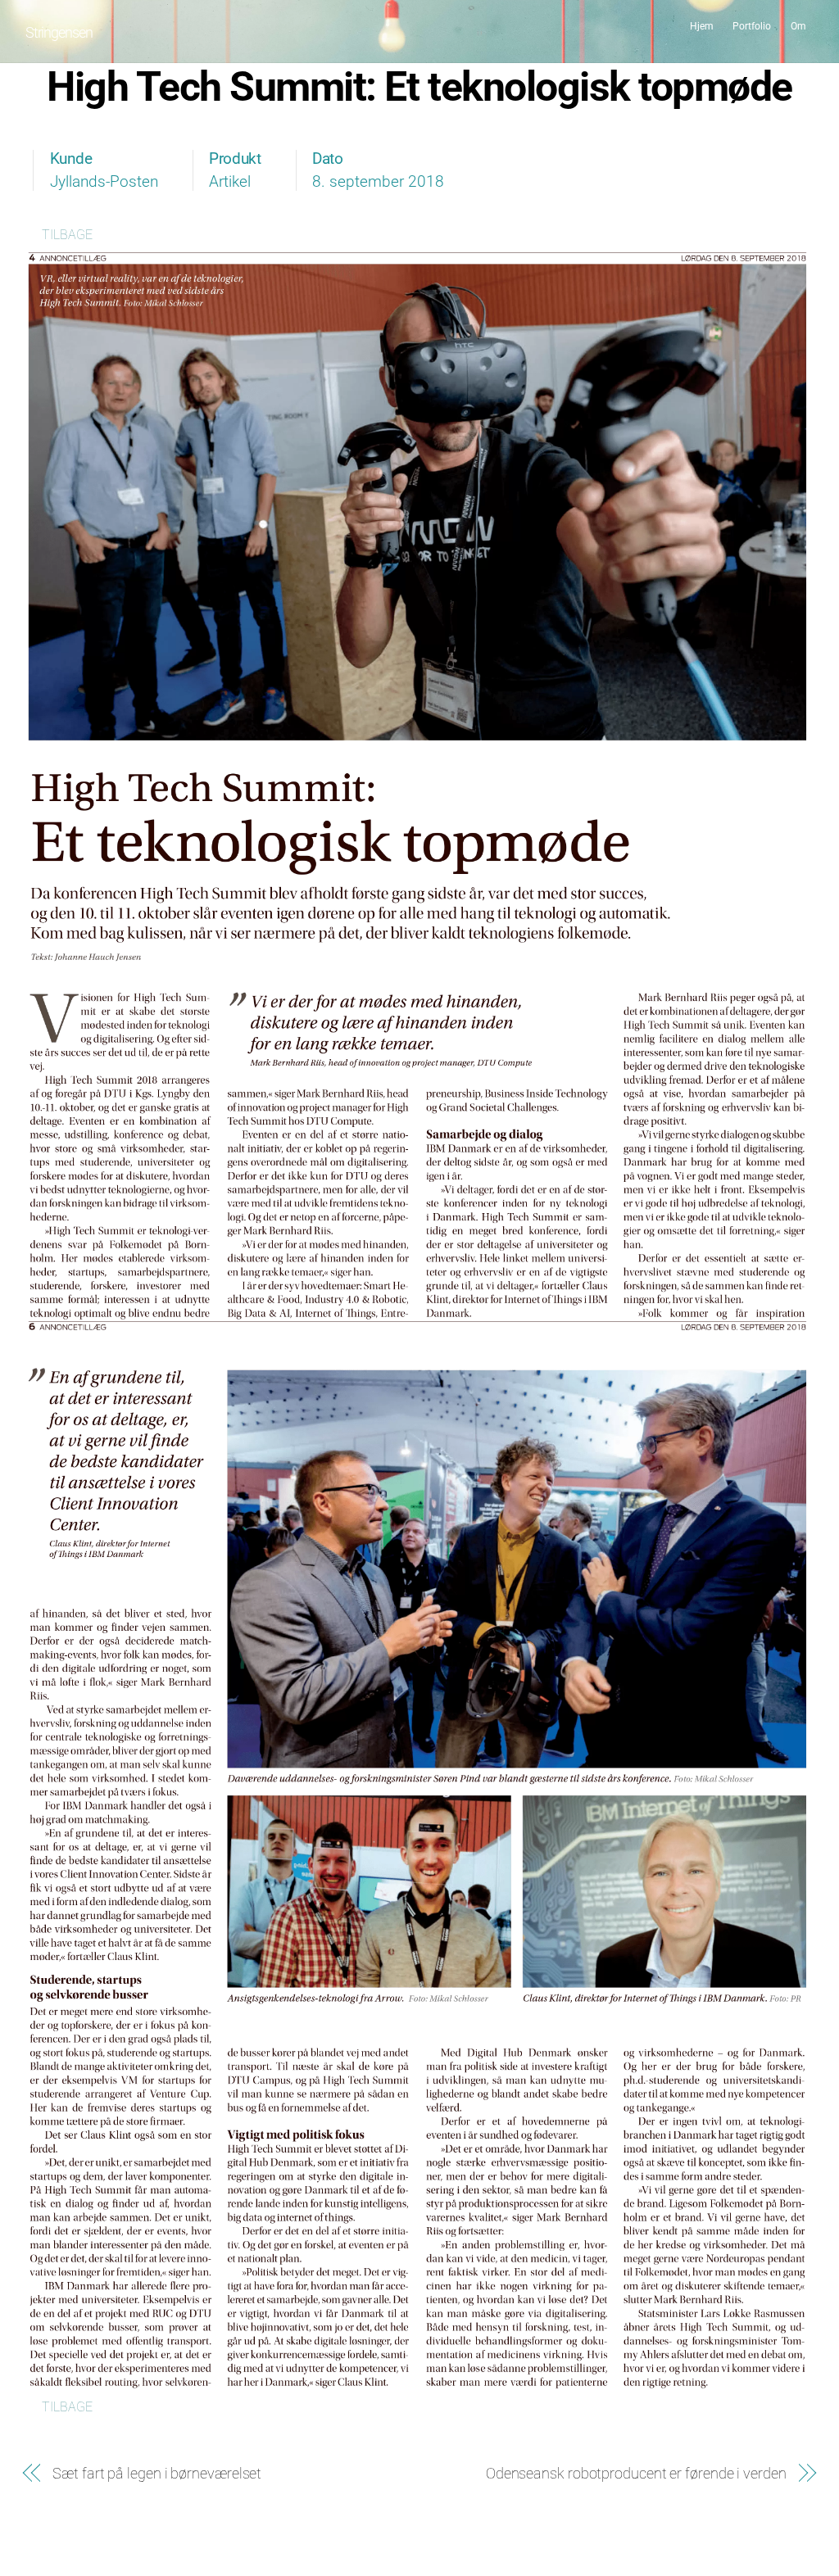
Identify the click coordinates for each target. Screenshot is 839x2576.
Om (798, 26)
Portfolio (752, 26)
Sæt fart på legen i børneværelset (157, 2473)
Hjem (702, 26)
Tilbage (67, 235)
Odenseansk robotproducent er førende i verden (636, 2473)
